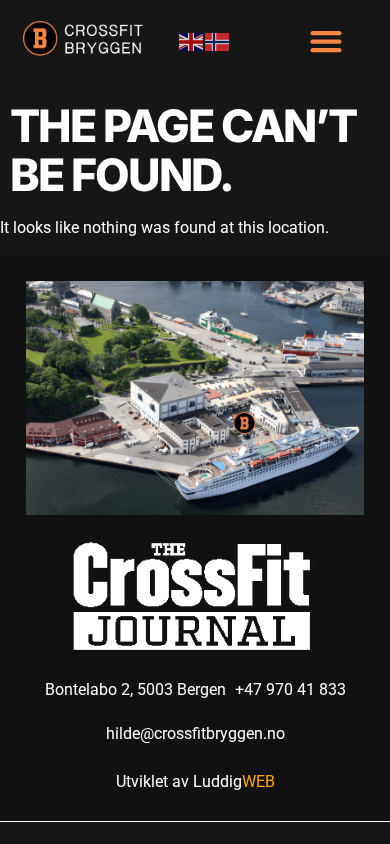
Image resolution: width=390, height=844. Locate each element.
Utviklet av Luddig (195, 781)
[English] (192, 40)
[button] (325, 41)
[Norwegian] (218, 40)
